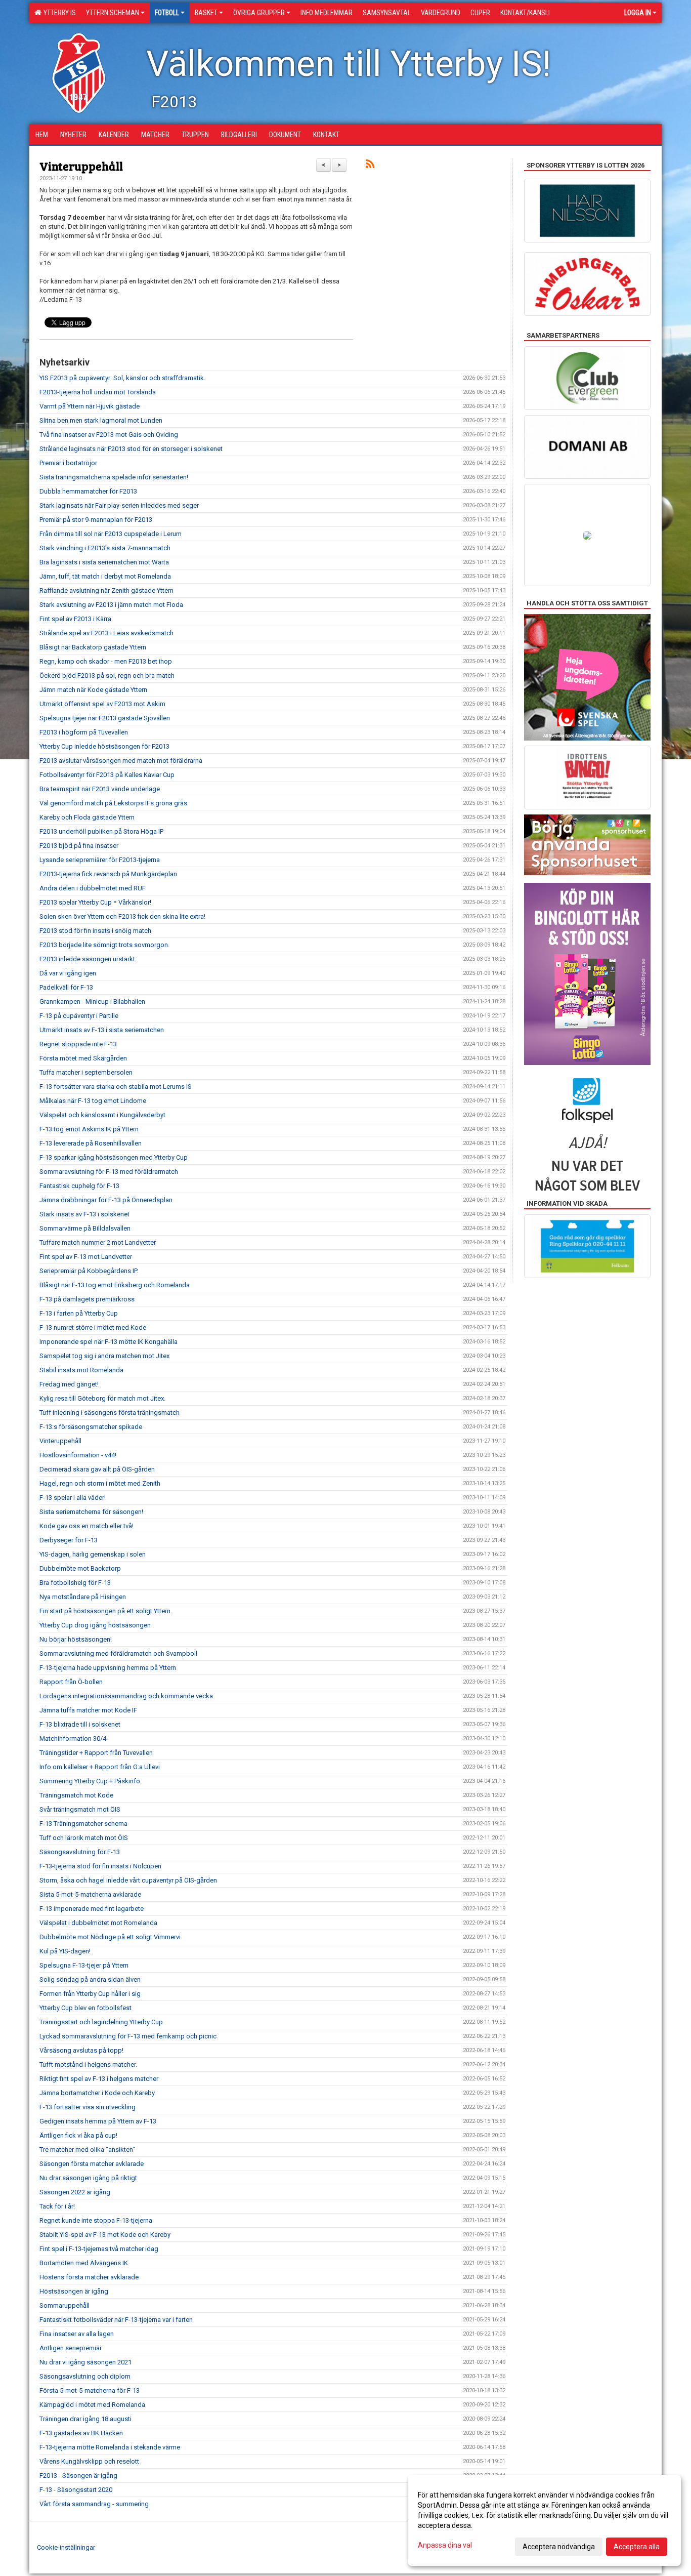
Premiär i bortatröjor (68, 463)
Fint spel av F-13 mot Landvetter (86, 1257)
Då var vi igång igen (68, 973)
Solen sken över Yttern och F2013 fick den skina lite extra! (122, 916)
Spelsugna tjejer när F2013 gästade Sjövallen (105, 718)
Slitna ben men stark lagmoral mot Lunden (101, 420)
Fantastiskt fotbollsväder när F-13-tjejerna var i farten (116, 2320)
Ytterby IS (58, 13)
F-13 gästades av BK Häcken (81, 2433)
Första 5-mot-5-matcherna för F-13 (90, 2390)
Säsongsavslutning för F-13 (80, 1852)
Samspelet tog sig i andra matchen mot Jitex (104, 1356)
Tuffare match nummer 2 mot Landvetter (98, 1242)
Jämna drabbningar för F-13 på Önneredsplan (106, 1200)
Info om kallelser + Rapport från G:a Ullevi (100, 1767)
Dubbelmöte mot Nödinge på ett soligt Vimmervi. (111, 1937)
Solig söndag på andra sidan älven (90, 1979)
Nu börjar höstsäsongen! (76, 1639)
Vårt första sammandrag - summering (94, 2504)
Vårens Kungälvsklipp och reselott (89, 2461)
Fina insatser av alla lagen (77, 2334)
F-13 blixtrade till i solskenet (80, 1724)
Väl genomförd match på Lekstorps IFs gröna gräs (113, 803)
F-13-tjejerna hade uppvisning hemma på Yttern (108, 1668)
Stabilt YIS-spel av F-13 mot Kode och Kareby (105, 2235)
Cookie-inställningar (66, 2547)
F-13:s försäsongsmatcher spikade (91, 1427)
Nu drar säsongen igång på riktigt (88, 2178)
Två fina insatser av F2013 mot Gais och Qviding (109, 435)
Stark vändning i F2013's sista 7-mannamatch (105, 548)
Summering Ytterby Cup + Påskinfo (90, 1781)
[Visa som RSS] (370, 166)
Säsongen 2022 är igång (75, 2192)
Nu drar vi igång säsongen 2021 (85, 2362)
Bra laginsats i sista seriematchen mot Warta (104, 562)
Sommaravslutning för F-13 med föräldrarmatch (109, 1172)
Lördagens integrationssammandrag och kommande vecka (126, 1696)
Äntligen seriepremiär (71, 2348)
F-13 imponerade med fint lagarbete (92, 1909)
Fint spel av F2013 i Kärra (75, 619)
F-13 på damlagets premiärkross (87, 1299)
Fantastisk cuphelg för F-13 (79, 1186)
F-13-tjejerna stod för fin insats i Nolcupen (100, 1866)
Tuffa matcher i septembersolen (86, 1072)
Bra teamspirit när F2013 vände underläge (100, 789)
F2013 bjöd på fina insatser (79, 846)
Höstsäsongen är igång (74, 2291)
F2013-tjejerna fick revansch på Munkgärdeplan (108, 874)
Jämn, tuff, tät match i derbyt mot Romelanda (105, 576)
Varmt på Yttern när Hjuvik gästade (90, 406)
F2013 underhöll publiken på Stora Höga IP (101, 831)
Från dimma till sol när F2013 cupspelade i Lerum (111, 534)
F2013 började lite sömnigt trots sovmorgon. (104, 945)
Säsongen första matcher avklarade (92, 2164)
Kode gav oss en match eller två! (87, 1526)
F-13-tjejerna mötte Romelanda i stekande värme (110, 2447)
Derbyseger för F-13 (69, 1540)
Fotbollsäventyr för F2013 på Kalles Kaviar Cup (107, 775)
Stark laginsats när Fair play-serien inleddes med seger (119, 505)
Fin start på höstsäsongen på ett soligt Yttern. (106, 1611)
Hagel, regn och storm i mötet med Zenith (100, 1483)
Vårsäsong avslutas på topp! (81, 2050)
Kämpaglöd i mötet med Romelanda (92, 2405)
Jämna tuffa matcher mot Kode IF (88, 1710)
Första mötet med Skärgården (83, 1058)
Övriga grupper (259, 13)
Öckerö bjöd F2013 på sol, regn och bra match (107, 676)
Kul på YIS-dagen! (65, 1951)
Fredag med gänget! (69, 1384)
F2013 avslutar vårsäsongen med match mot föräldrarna (121, 761)
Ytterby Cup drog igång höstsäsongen (95, 1625)
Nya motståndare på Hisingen (83, 1597)
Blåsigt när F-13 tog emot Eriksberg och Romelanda (115, 1285)
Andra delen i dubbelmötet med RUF (93, 888)
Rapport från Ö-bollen (71, 1682)
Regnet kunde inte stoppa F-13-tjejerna (96, 2220)
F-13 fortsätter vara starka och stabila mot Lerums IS (116, 1087)
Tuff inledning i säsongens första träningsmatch (110, 1413)
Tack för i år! (57, 2206)
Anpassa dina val (445, 2545)
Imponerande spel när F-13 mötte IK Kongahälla (109, 1342)
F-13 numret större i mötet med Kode (93, 1327)
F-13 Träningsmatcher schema (83, 1824)
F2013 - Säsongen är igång (78, 2476)
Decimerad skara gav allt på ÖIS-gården (97, 1469)
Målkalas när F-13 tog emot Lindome (93, 1101)
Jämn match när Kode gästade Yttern (93, 690)
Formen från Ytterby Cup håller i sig (90, 1994)
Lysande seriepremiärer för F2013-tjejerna (100, 860)
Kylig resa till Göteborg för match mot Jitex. (102, 1398)
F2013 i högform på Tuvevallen (84, 732)
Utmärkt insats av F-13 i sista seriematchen (102, 1030)
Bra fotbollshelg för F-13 (75, 1583)
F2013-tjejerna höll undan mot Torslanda (98, 392)
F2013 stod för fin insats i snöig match (95, 931)
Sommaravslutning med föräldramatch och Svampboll (118, 1653)
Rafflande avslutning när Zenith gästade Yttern (106, 590)
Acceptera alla (637, 2547)
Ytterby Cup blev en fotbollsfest (85, 2008)
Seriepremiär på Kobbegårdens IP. (89, 1271)
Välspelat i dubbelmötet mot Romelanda (98, 1923)
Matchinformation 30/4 (73, 1739)
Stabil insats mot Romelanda (81, 1370)
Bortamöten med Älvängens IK (84, 2263)
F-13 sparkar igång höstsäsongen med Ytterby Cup (114, 1157)
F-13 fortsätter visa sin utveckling (88, 2107)
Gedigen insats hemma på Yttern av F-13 (98, 2121)
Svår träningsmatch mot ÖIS (80, 1809)
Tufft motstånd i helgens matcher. (88, 2064)
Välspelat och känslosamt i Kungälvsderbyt (102, 1115)
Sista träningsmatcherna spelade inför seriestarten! (114, 477)
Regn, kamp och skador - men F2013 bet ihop (106, 661)
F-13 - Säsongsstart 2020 (76, 2490)
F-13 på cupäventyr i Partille (79, 1016)
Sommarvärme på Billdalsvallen (85, 1228)
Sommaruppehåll (64, 2305)
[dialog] (544, 2520)
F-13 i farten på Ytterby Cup (79, 1313)
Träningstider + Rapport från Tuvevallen (96, 1753)
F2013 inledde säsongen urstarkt (87, 959)
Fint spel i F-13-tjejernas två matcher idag (99, 2249)
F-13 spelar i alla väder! (73, 1498)
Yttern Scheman (113, 13)
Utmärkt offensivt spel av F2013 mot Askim (102, 704)
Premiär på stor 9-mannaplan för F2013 (96, 520)
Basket (206, 13)
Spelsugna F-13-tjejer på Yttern (84, 1965)
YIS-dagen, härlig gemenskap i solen (93, 1554)
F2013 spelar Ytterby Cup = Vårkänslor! (95, 902)
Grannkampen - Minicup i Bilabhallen (92, 1001)
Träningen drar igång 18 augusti (85, 2419)
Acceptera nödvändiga (559, 2547)
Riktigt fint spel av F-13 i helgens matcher (99, 2079)
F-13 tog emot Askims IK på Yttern (89, 1129)
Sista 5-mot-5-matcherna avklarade (90, 1894)
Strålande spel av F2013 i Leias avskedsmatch (106, 633)
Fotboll (167, 13)
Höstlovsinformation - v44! (78, 1455)
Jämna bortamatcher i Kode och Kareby (97, 2093)
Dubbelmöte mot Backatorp (80, 1568)
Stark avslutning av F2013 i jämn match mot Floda (111, 605)
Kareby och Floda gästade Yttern (87, 817)
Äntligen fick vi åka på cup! (78, 2135)
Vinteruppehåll (81, 166)
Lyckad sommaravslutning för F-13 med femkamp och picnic (128, 2036)
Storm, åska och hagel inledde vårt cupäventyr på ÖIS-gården (128, 1880)
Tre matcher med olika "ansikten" (87, 2150)
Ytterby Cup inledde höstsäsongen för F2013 (104, 746)
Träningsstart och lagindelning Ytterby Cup (101, 2022)
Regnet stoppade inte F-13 (78, 1044)
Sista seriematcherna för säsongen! (91, 1512)
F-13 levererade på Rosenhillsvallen (91, 1143)
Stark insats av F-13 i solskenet (84, 1214)
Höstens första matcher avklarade (89, 2277)
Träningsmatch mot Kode (76, 1795)
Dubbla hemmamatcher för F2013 (88, 491)
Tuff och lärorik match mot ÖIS (84, 1838)
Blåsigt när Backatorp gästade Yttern (93, 647)
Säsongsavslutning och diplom (85, 2376)
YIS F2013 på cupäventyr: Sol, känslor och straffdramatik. (122, 378)
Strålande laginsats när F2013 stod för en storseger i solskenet (131, 449)
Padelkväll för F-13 (66, 987)
